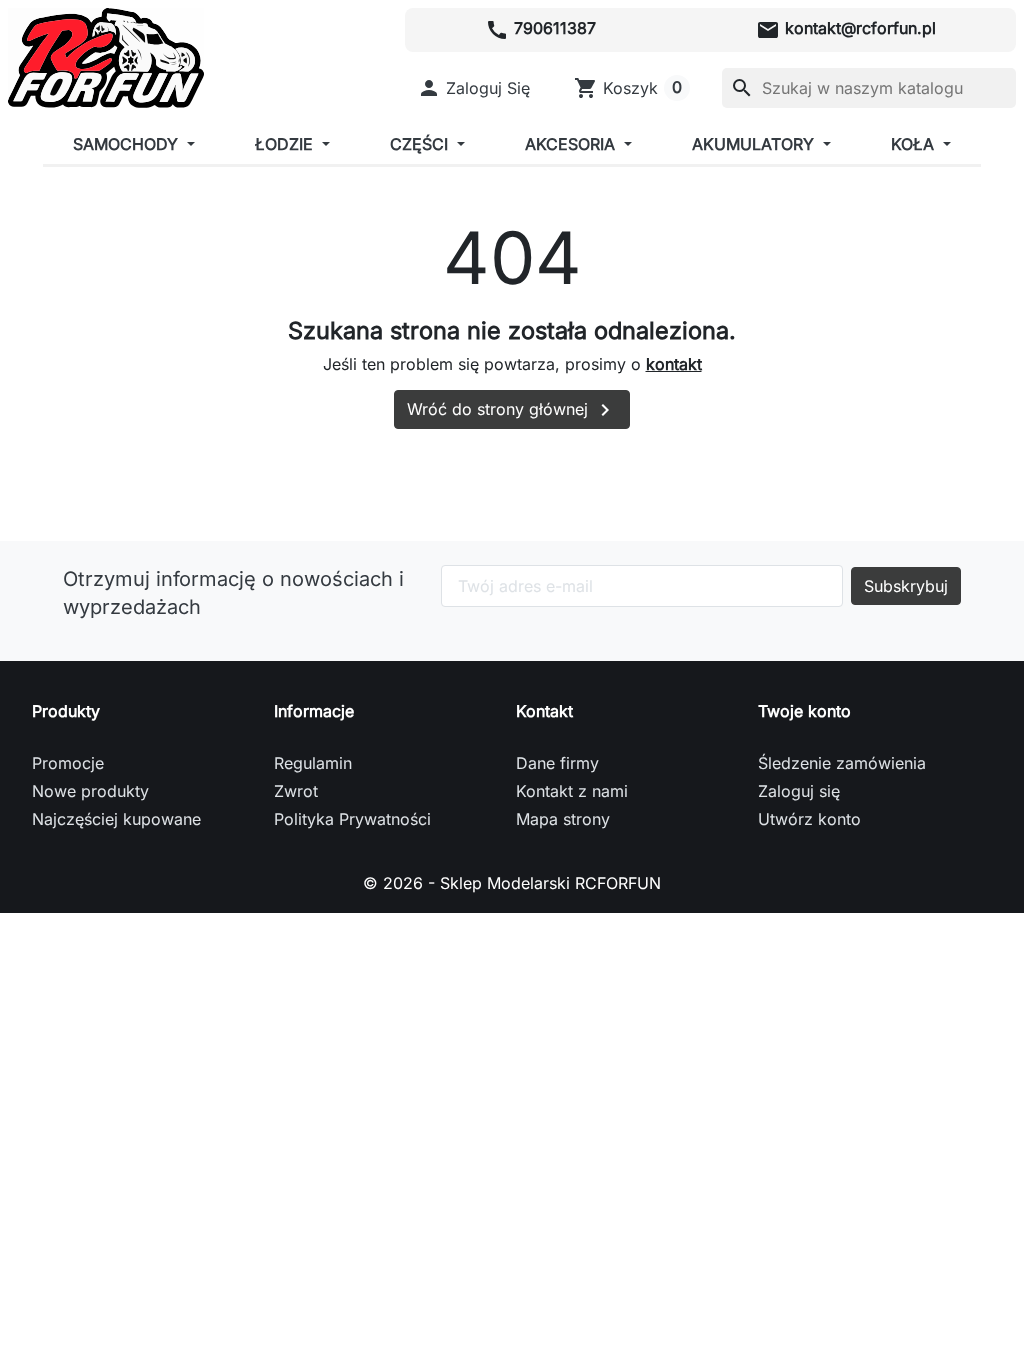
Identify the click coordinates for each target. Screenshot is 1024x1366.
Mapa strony (563, 819)
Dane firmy (557, 763)
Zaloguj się (799, 791)
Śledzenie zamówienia (842, 763)
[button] (473, 88)
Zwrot (296, 791)
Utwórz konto (809, 819)
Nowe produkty (90, 791)
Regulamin (313, 763)
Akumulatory (755, 144)
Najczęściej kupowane (116, 819)
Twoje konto (804, 711)
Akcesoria (572, 144)
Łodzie (286, 144)
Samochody (128, 144)
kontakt (674, 364)
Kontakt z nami (572, 791)
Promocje (68, 763)
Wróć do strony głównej (512, 410)
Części (421, 144)
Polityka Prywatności (352, 819)
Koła (915, 144)
